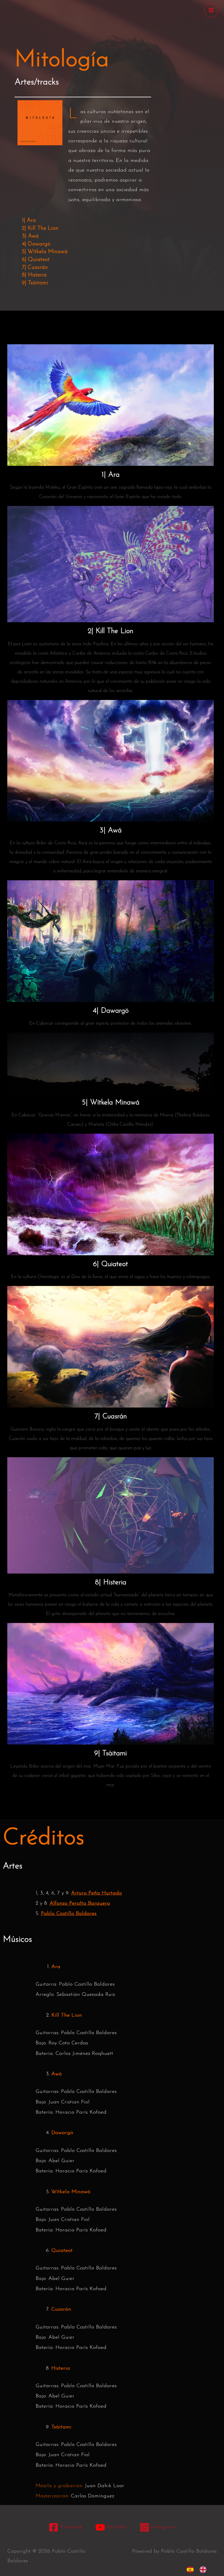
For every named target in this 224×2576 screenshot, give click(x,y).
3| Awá (30, 236)
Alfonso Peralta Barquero (80, 1904)
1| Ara (29, 221)
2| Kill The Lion (40, 228)
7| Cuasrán (35, 268)
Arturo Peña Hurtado (97, 1893)
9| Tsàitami (35, 283)
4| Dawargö (36, 244)
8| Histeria (34, 275)
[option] (204, 2570)
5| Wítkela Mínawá (45, 252)
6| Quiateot (36, 260)
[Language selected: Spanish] (199, 2570)
